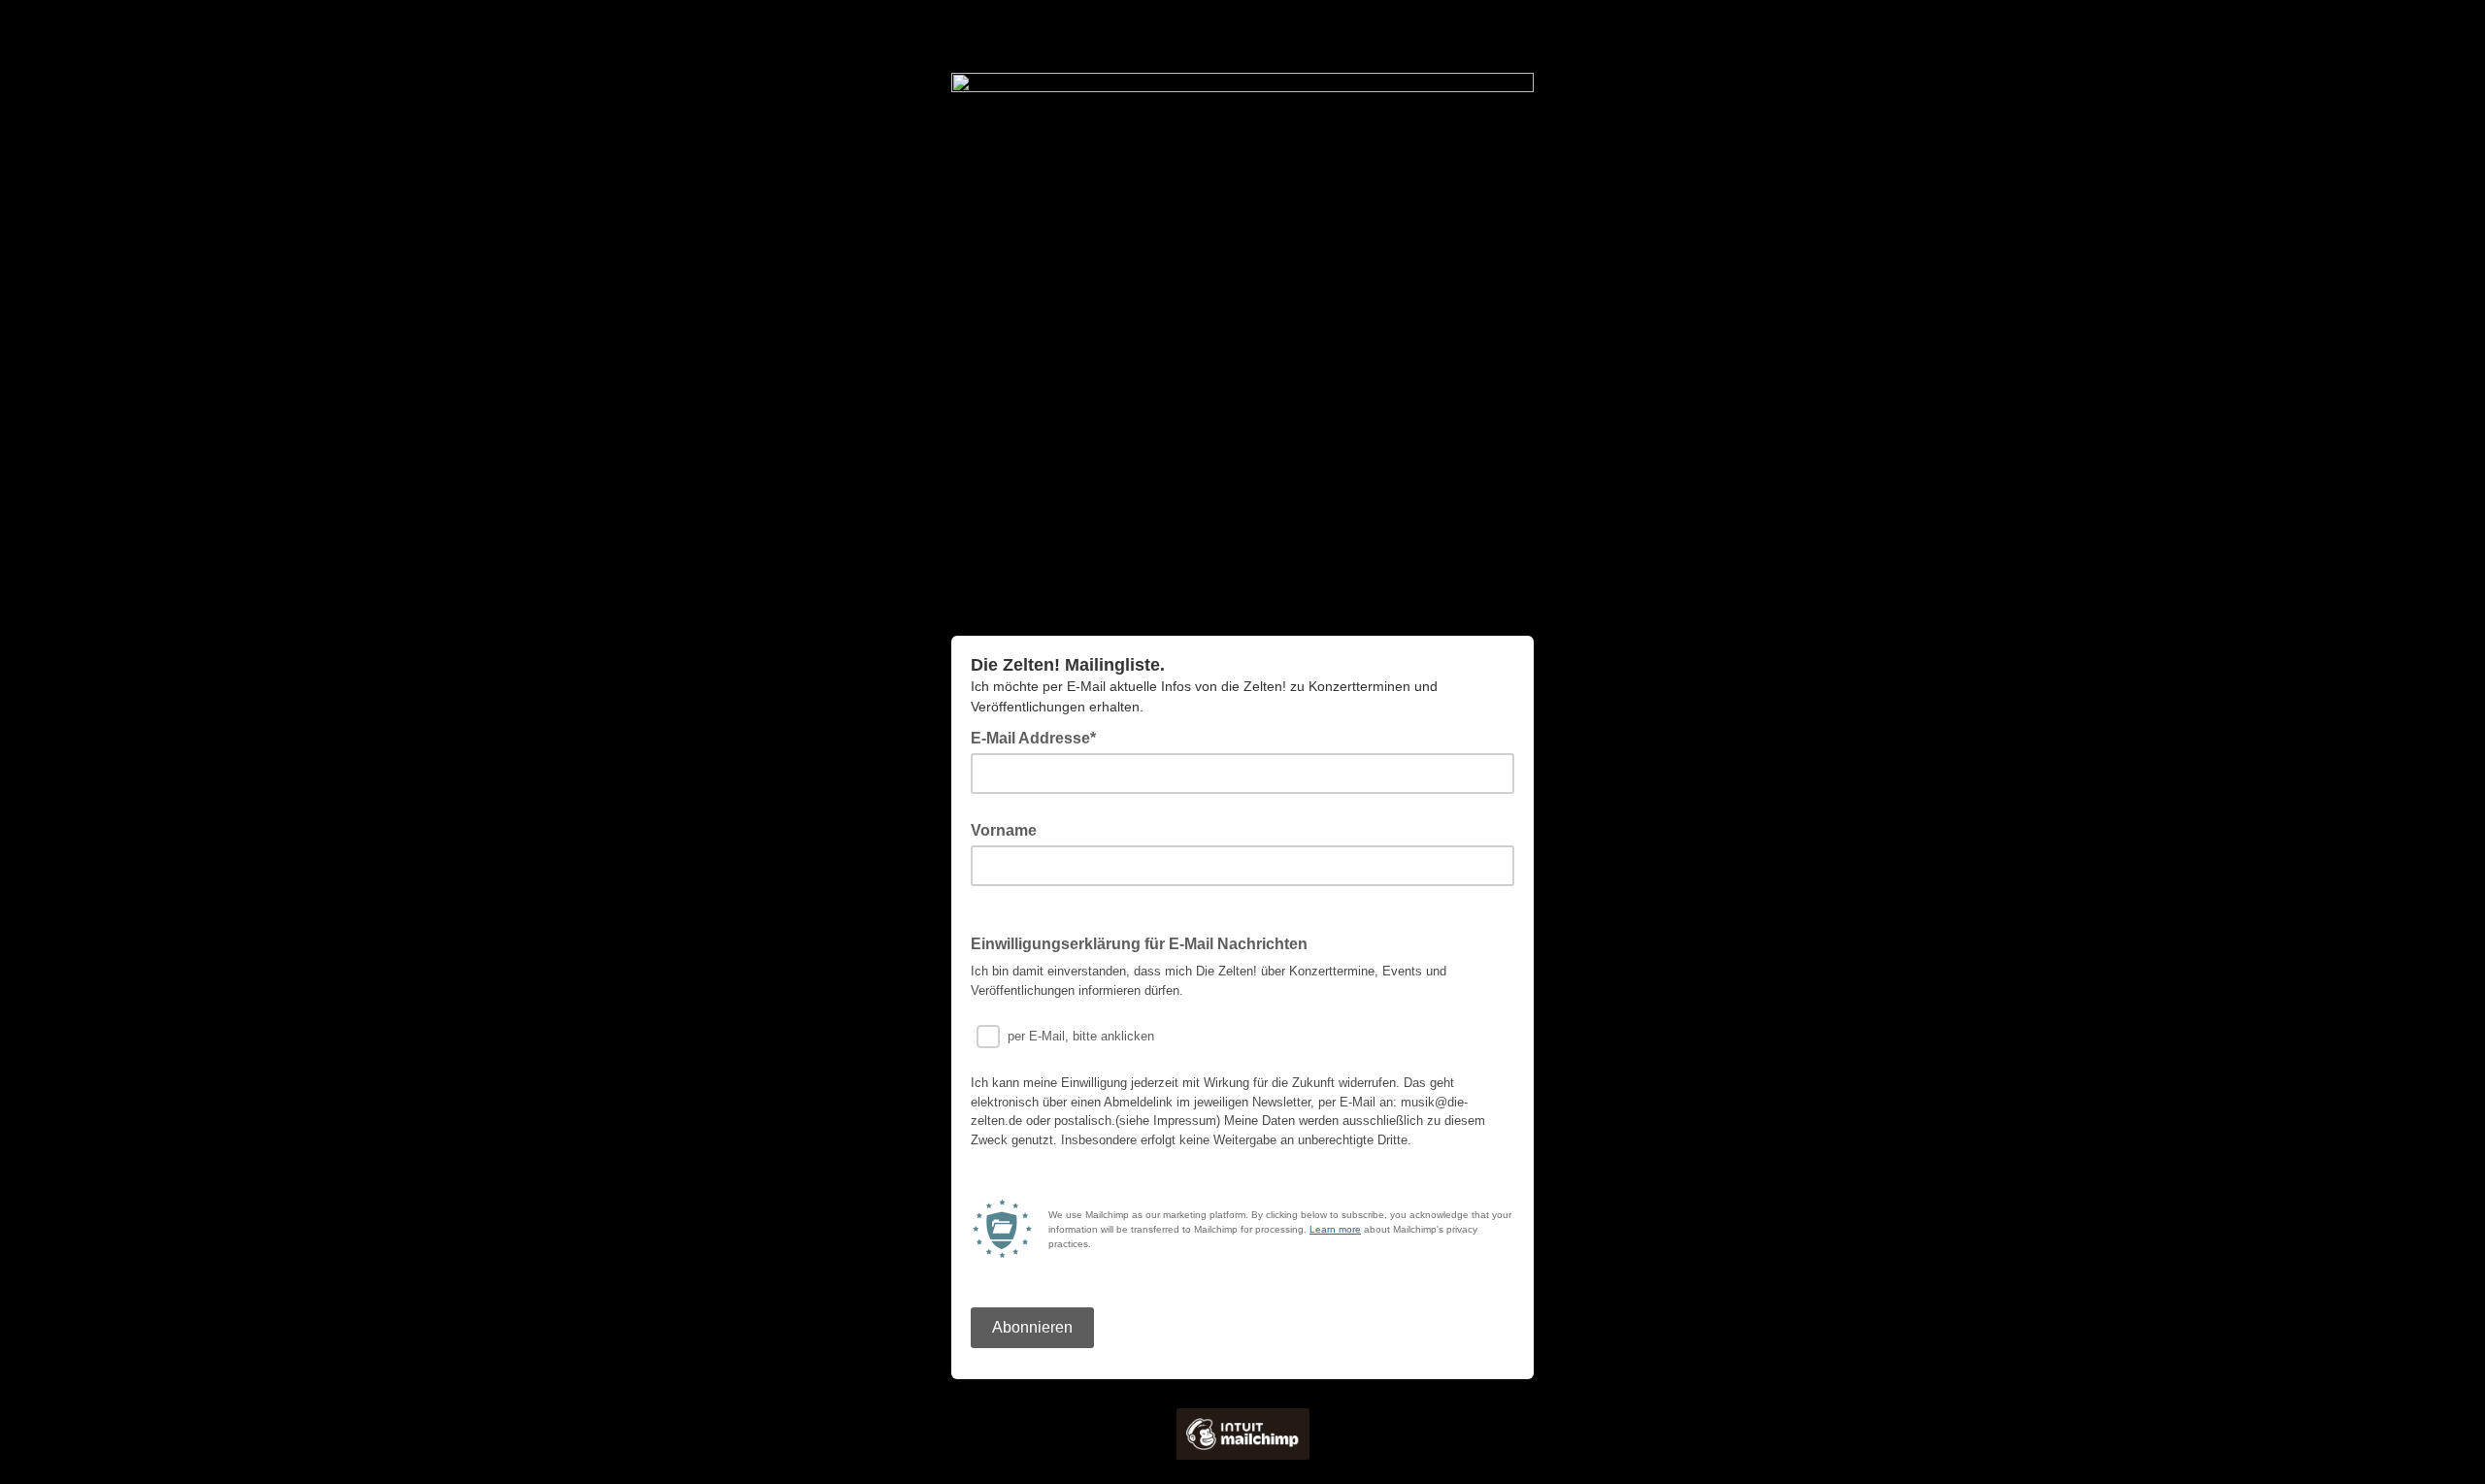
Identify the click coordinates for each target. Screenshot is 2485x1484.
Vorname (1004, 830)
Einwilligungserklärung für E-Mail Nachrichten (1139, 944)
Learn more (1335, 1229)
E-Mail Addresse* (1039, 737)
